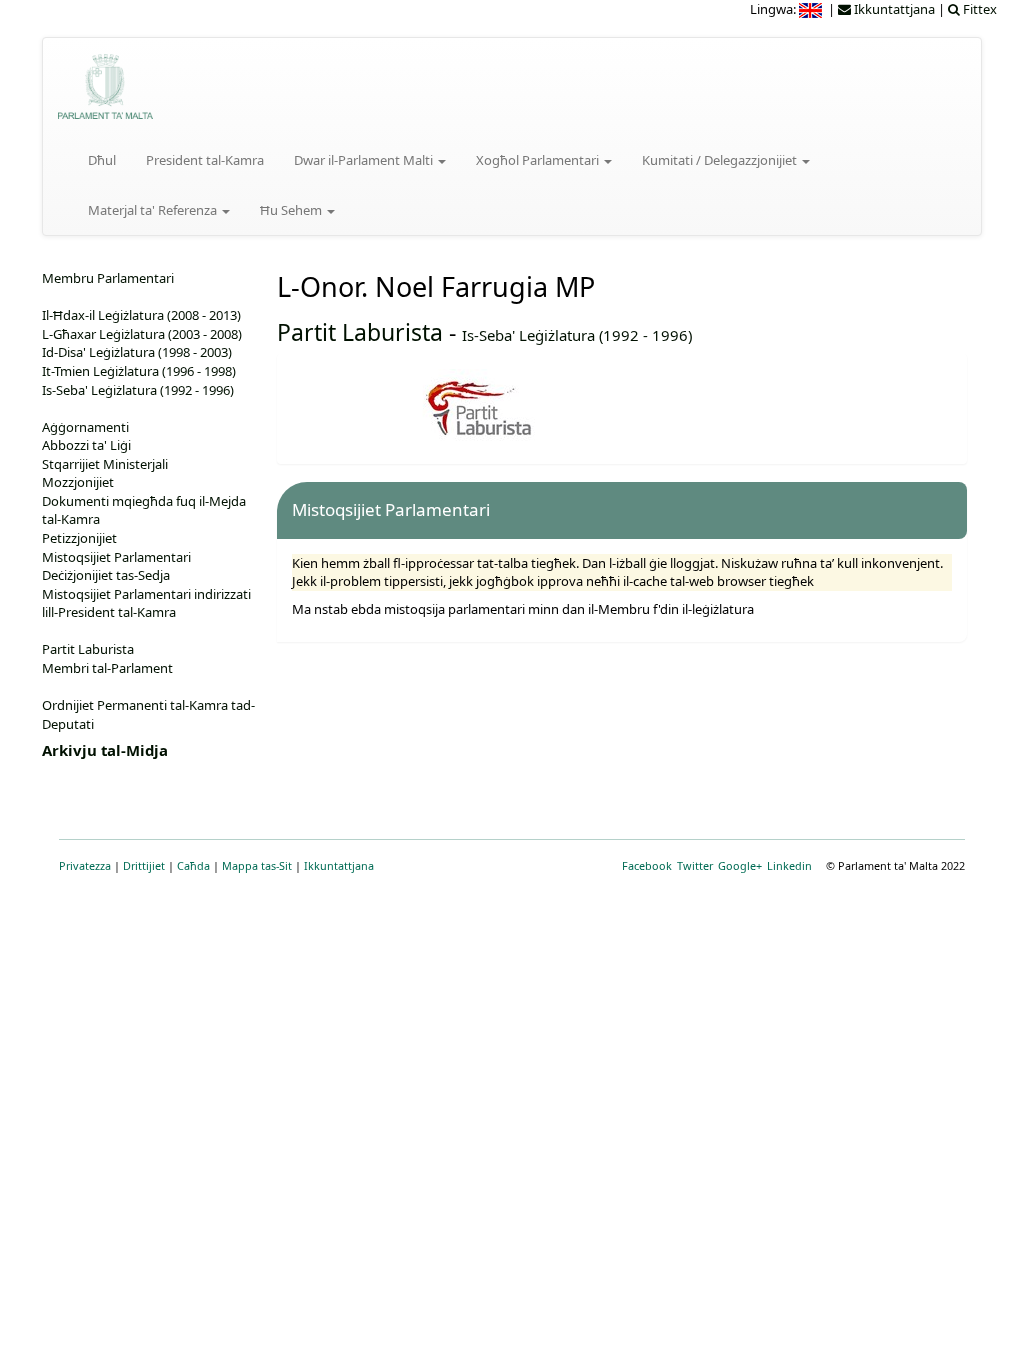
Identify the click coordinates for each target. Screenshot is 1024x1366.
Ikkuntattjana (339, 865)
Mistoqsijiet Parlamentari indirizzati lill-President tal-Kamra (146, 603)
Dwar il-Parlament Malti (365, 160)
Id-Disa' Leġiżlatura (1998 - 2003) (137, 352)
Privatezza (85, 865)
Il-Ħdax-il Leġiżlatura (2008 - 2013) (141, 315)
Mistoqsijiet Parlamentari (116, 557)
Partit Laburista (360, 332)
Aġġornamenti (85, 427)
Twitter (695, 865)
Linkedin (789, 865)
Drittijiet (144, 865)
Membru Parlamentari (108, 278)
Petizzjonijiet (79, 538)
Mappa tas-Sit (257, 865)
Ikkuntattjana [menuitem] (893, 9)
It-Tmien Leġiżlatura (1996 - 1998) (139, 371)
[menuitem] (812, 9)
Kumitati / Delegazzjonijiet (721, 160)
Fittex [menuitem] (978, 9)
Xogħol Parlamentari (539, 160)
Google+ (740, 865)
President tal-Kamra (205, 160)
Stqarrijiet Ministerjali (105, 464)
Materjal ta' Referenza (154, 210)
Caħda (193, 865)
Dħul (102, 160)
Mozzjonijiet (78, 482)
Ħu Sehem (292, 210)
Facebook (647, 865)
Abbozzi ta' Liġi (86, 445)
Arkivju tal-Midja (105, 750)
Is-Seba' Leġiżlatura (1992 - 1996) (577, 335)
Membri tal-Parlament (107, 668)
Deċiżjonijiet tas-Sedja (106, 575)
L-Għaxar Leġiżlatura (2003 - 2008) (142, 334)
